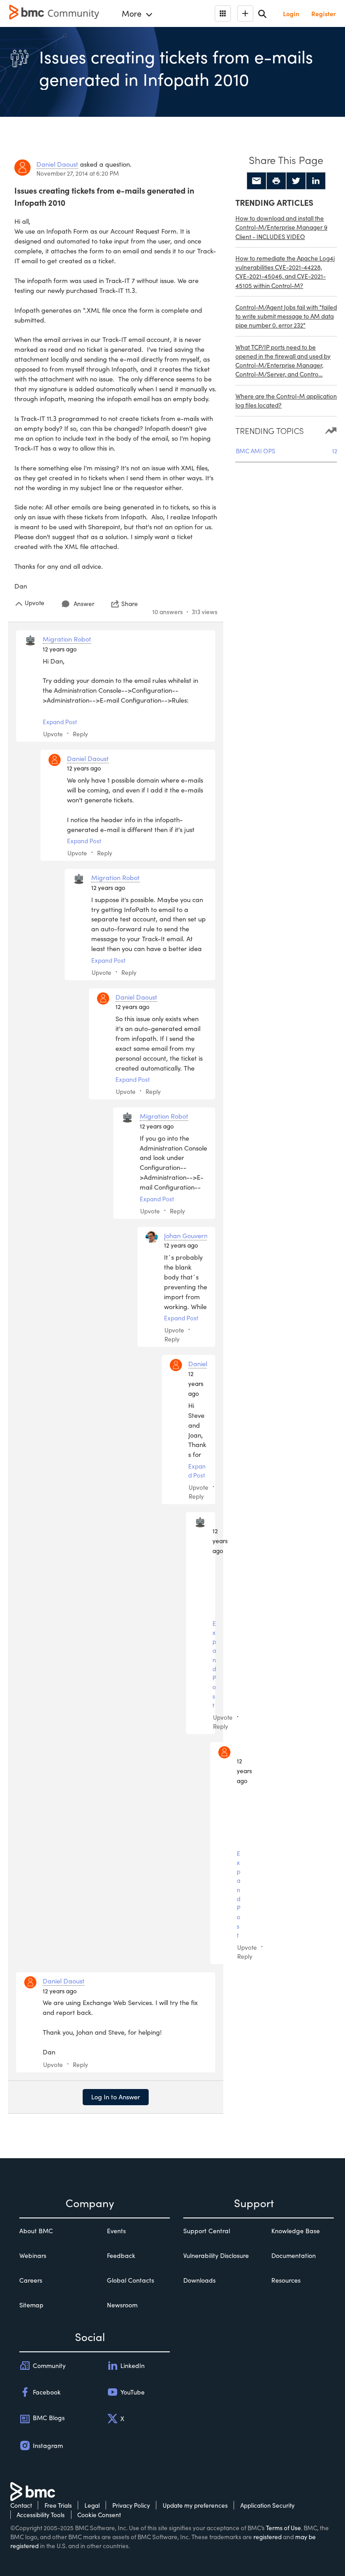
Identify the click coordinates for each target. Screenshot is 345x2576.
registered (268, 2537)
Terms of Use (283, 2528)
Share (130, 604)
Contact (21, 2505)
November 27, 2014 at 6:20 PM (78, 173)
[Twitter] (296, 181)
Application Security (268, 2505)
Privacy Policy (131, 2505)
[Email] (257, 181)
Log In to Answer (116, 2097)
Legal (92, 2505)
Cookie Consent (99, 2515)
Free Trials (58, 2505)
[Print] (276, 181)
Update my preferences (195, 2505)
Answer (84, 604)
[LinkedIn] (316, 181)
